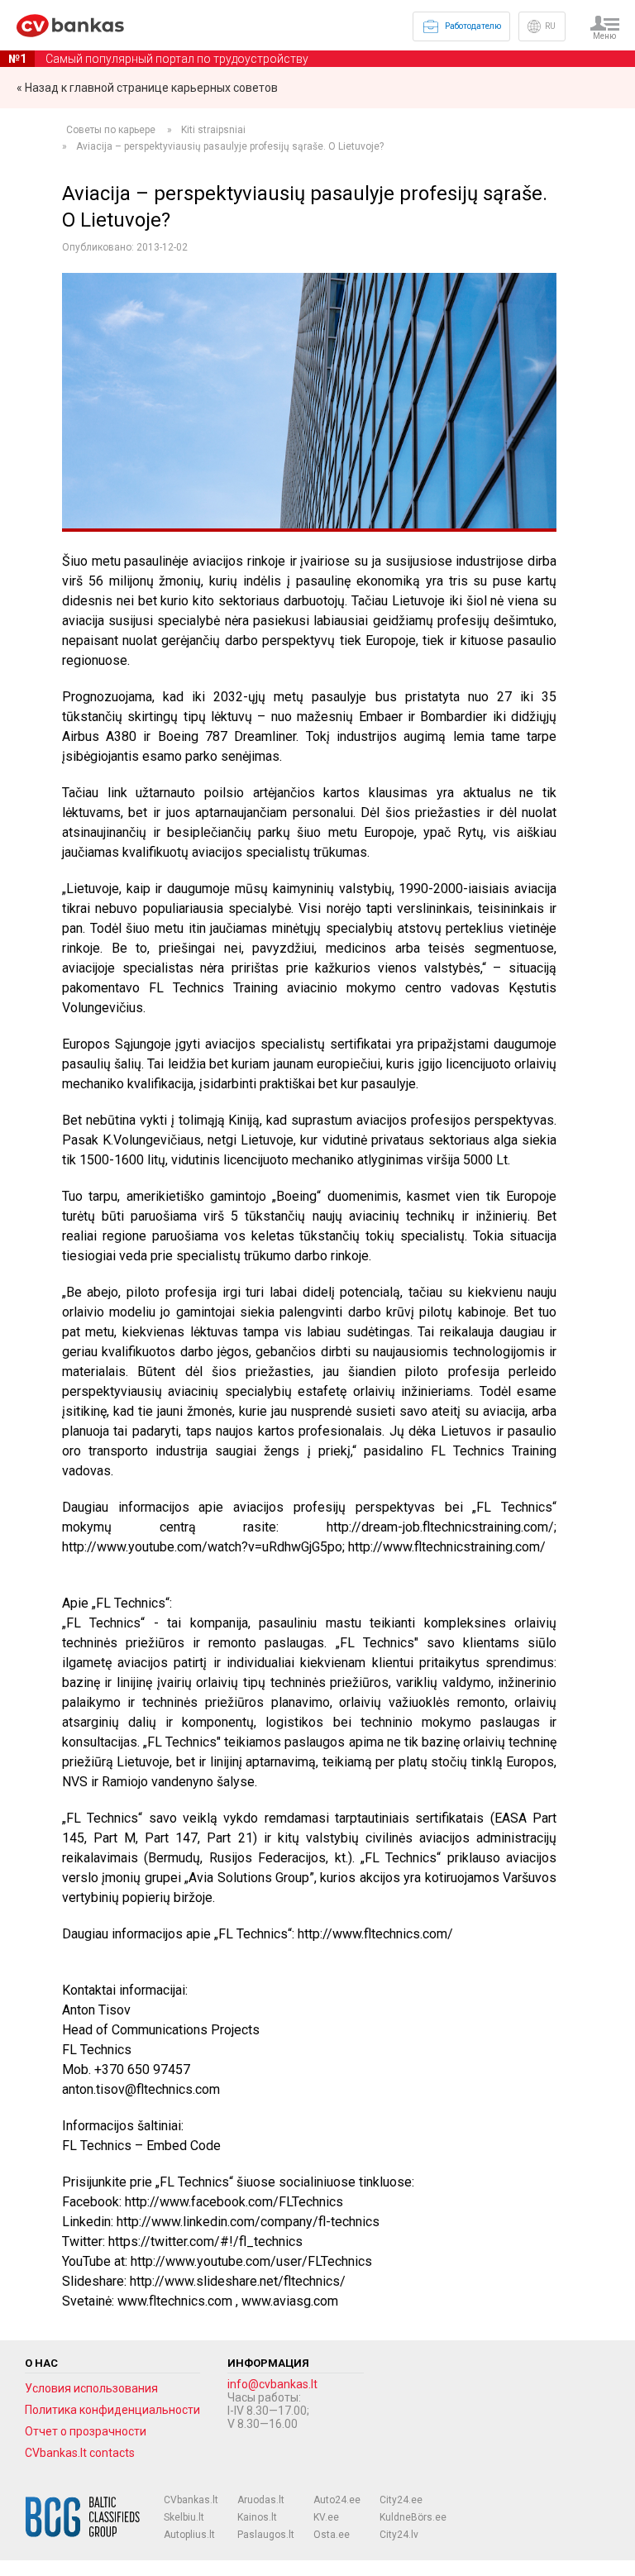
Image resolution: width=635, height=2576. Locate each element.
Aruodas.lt (261, 2500)
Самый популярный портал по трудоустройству (158, 59)
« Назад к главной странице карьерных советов (147, 88)
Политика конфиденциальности (112, 2410)
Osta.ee (332, 2535)
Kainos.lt (257, 2517)
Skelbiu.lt (184, 2517)
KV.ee (326, 2517)
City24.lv (399, 2535)
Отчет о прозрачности (86, 2431)
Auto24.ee (337, 2500)
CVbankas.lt (191, 2500)
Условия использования (91, 2388)
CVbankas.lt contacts (80, 2453)
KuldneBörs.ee (413, 2517)
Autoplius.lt (189, 2535)
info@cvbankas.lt (272, 2384)
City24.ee (401, 2500)
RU (550, 26)
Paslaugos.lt (266, 2535)
